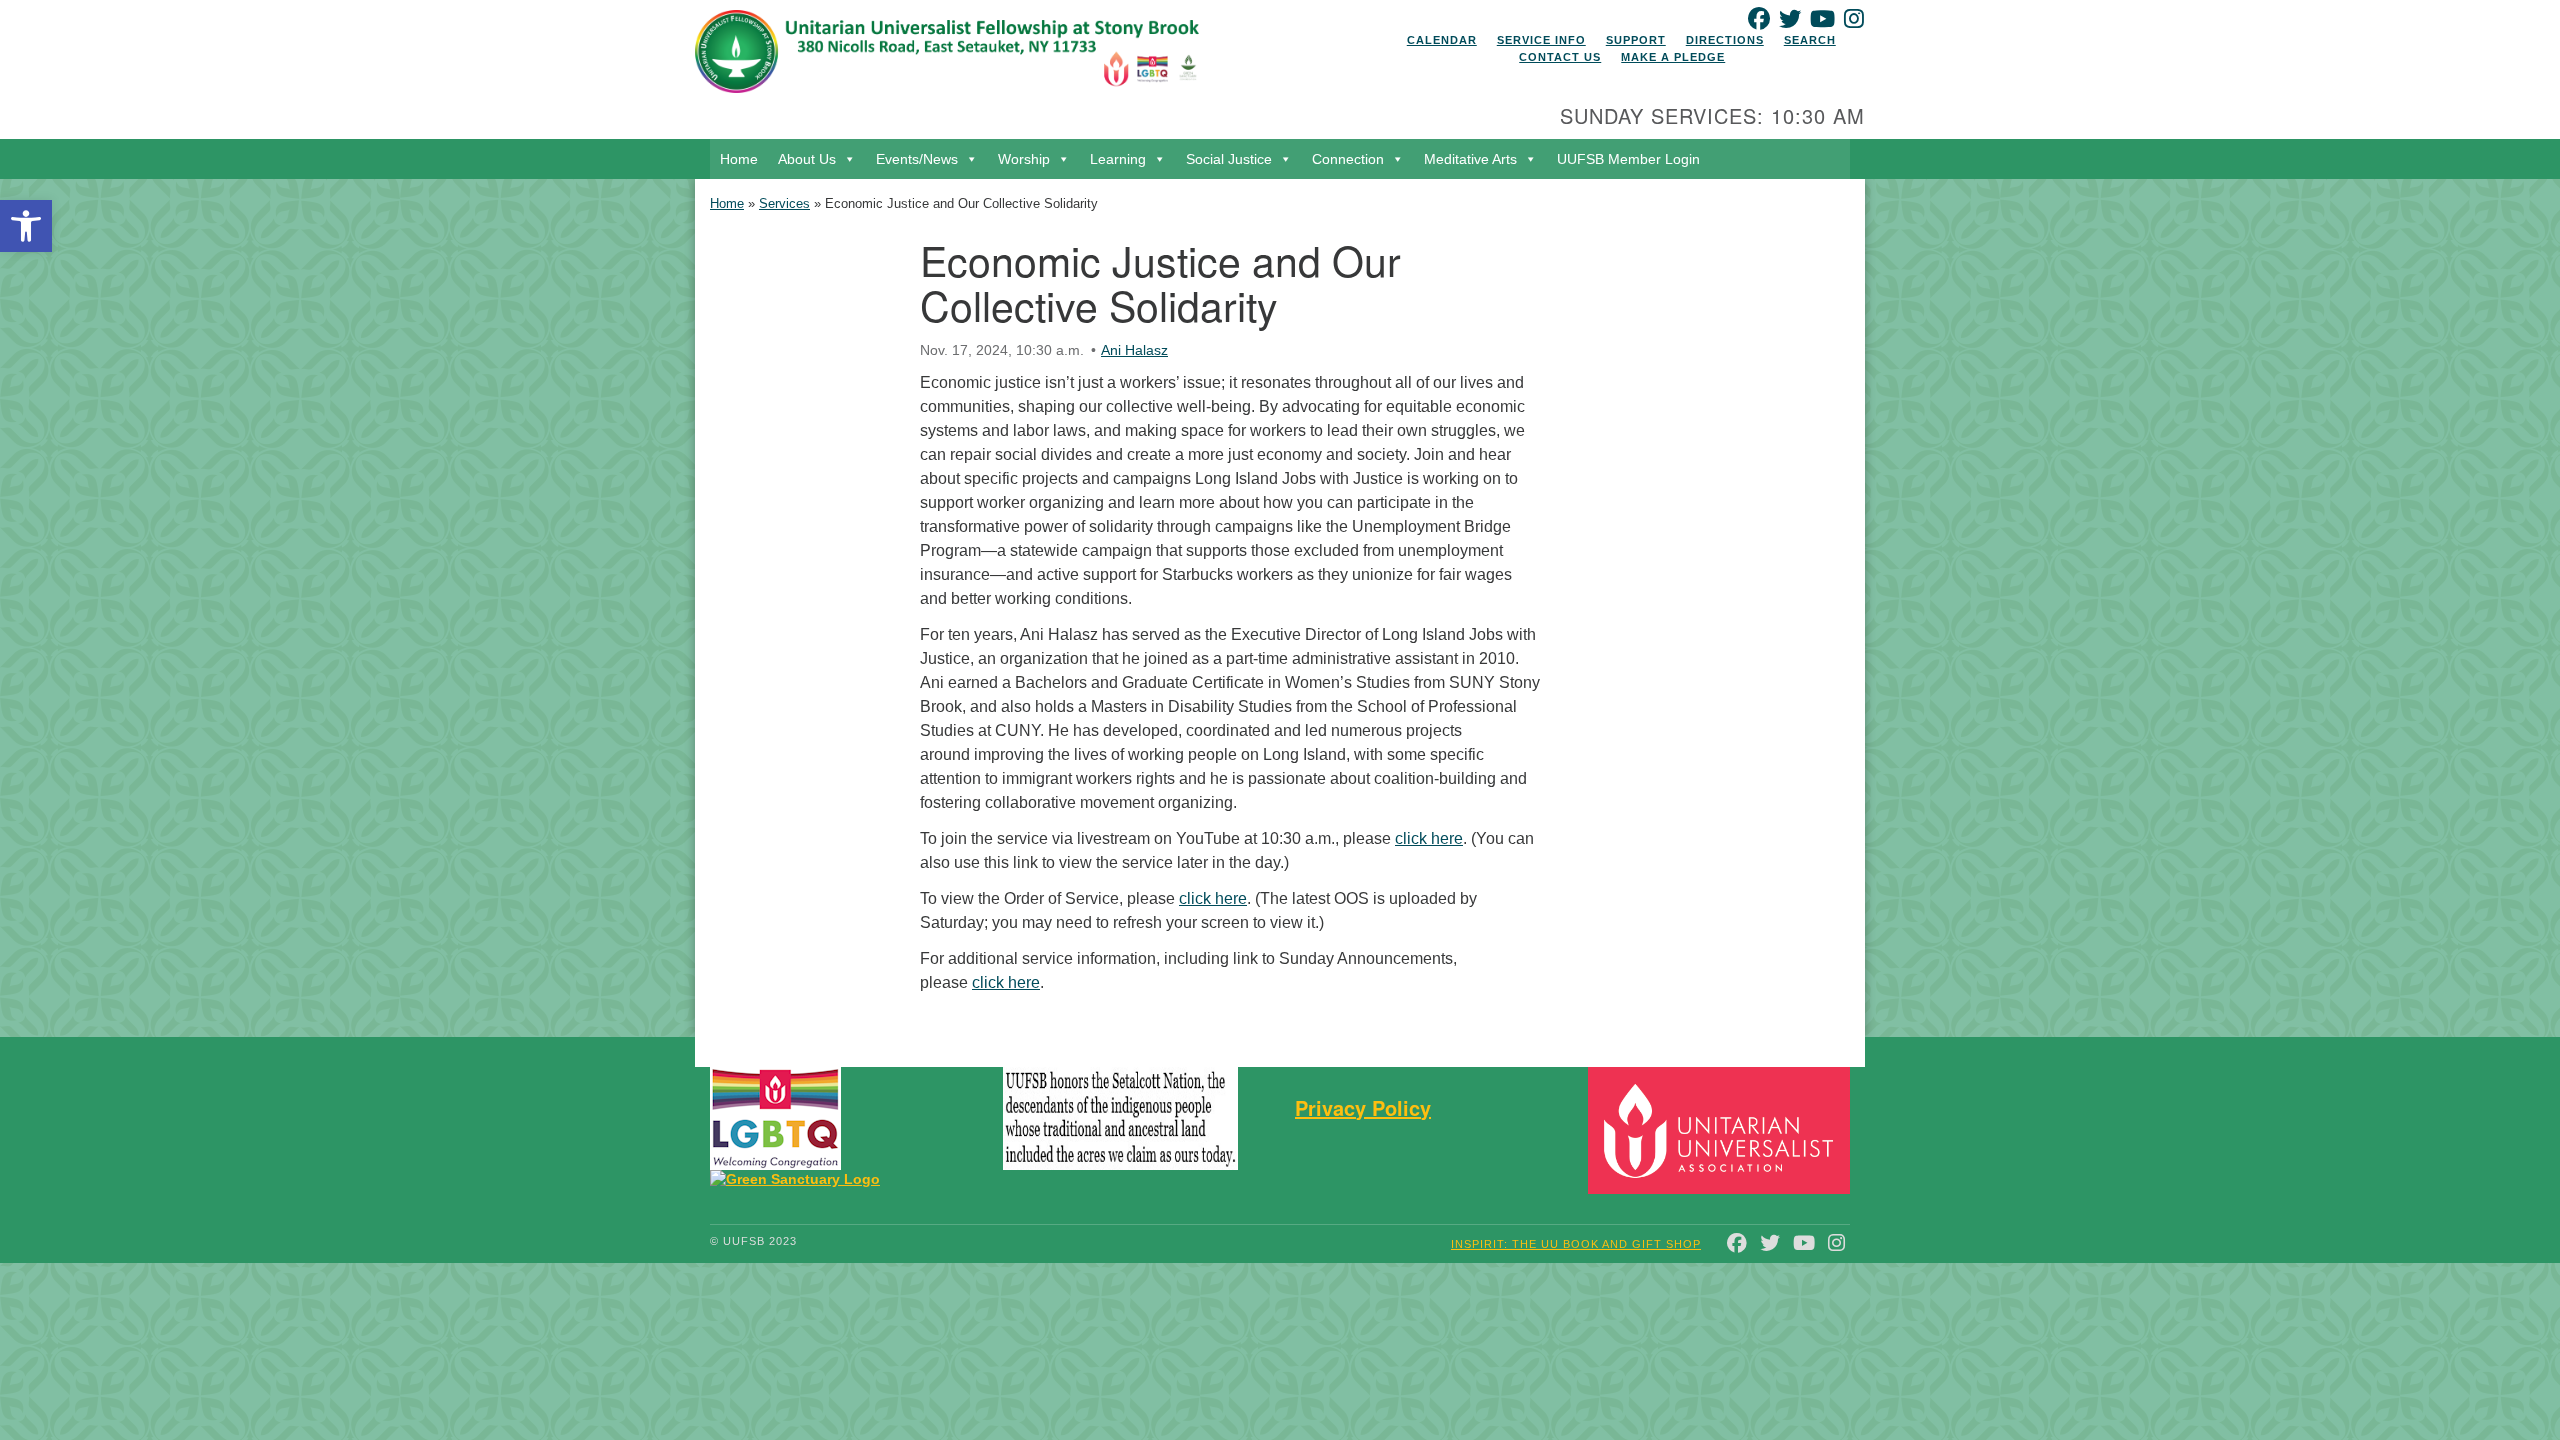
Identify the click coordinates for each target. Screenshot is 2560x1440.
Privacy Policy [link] (1363, 1107)
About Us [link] (807, 159)
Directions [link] (1725, 40)
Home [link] (739, 159)
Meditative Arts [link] (1470, 159)
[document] (1280, 607)
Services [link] (784, 203)
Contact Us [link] (1560, 57)
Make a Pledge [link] (1673, 57)
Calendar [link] (1442, 40)
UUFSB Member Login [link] (1628, 159)
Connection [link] (1348, 159)
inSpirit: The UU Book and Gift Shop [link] (1576, 1244)
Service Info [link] (1541, 40)
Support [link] (1636, 40)
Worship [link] (1024, 159)
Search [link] (1810, 40)
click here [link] (1429, 838)
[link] (26, 226)
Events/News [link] (917, 159)
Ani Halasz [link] (1134, 350)
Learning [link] (1118, 159)
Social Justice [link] (1229, 159)
